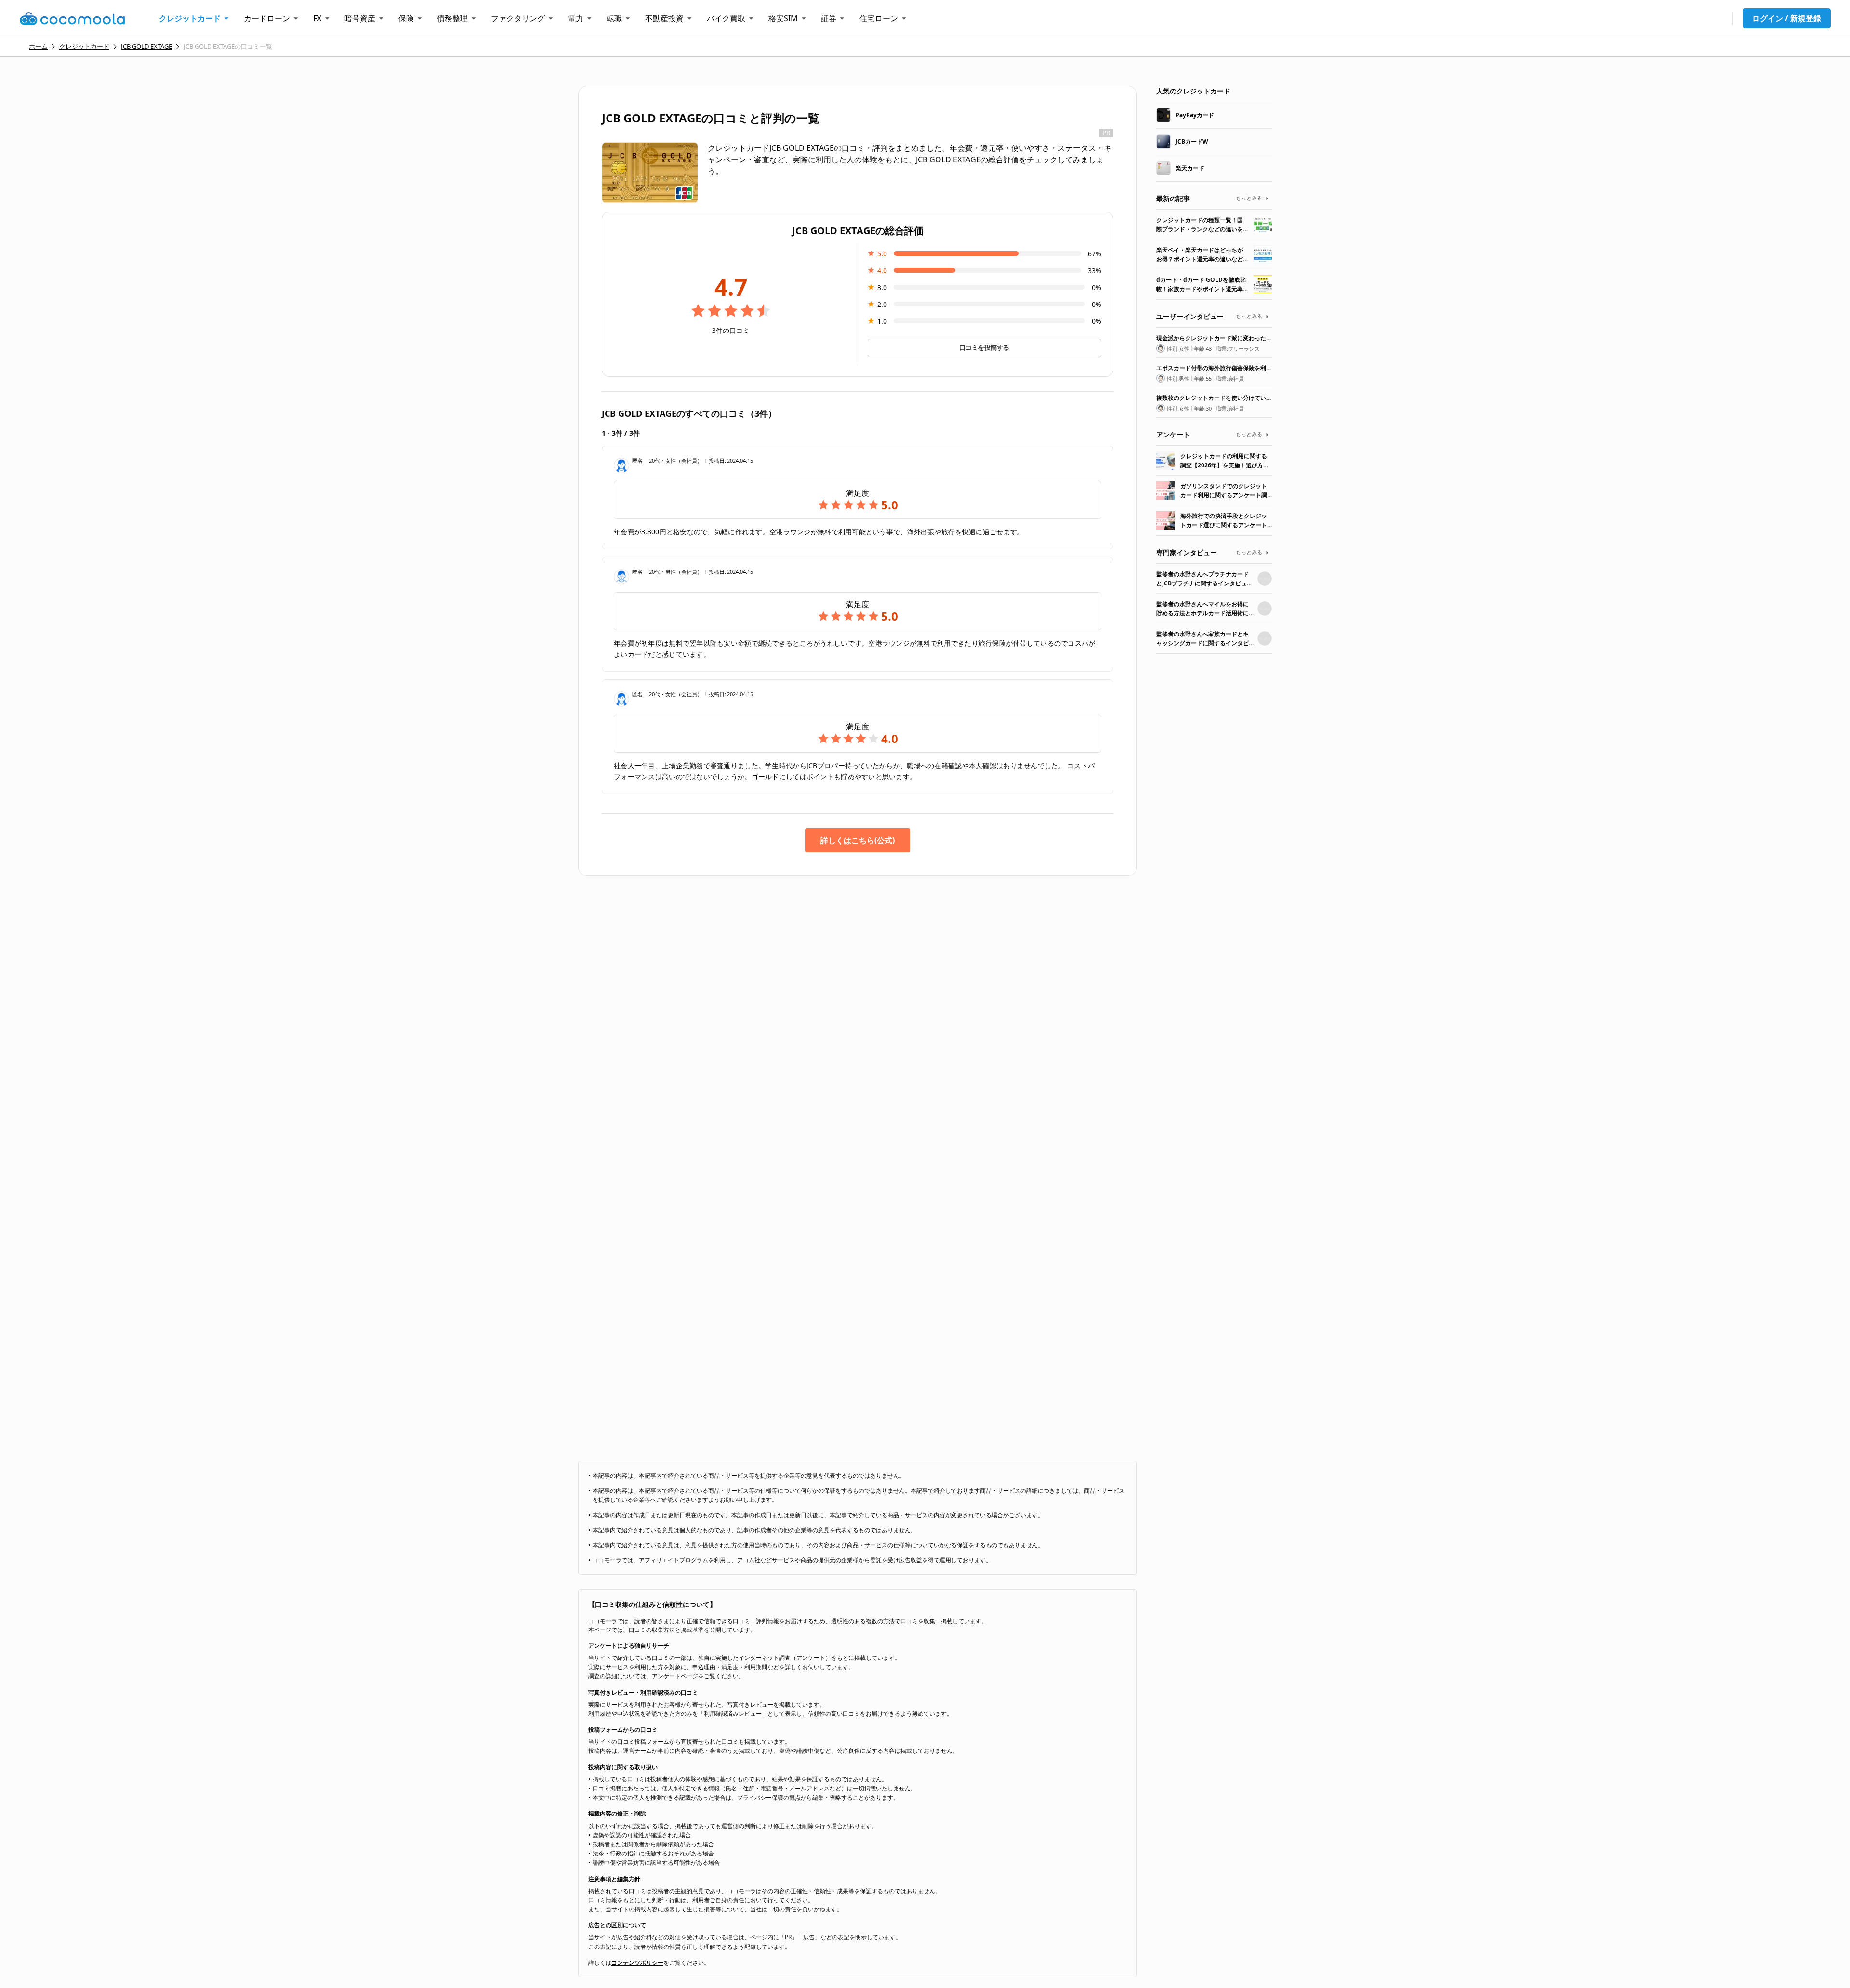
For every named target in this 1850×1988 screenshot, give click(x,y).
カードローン (267, 18)
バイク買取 (726, 18)
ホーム (38, 46)
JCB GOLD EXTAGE (146, 46)
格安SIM (783, 18)
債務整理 (452, 18)
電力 (576, 18)
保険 (406, 18)
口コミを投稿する (984, 347)
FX (317, 18)
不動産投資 (664, 18)
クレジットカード (190, 18)
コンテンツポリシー (637, 1963)
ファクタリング (518, 18)
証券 (829, 18)
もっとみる (1249, 198)
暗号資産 (360, 18)
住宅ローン (879, 18)
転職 (614, 18)
